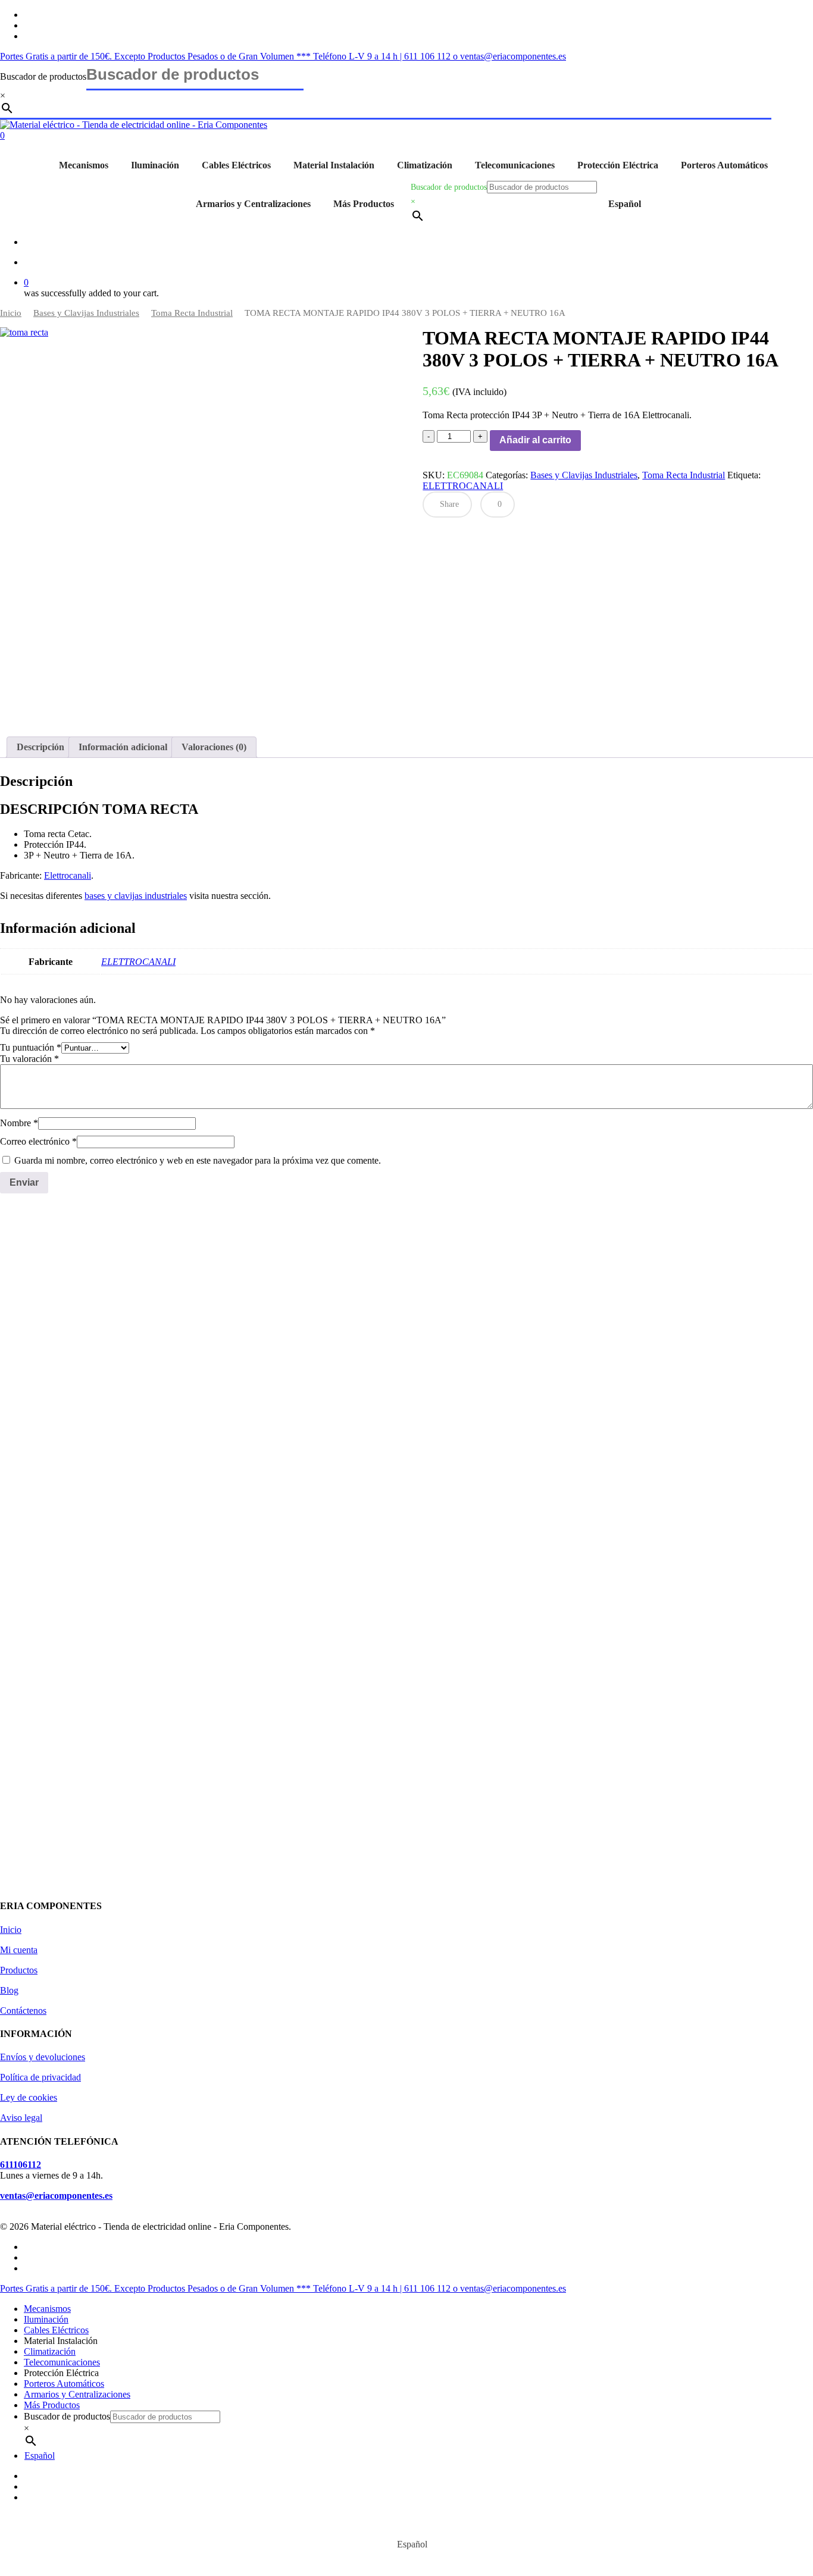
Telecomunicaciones (515, 165)
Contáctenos (23, 2011)
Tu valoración (29, 1059)
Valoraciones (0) (214, 747)
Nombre (19, 1123)
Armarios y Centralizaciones (253, 204)
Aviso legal (21, 2118)
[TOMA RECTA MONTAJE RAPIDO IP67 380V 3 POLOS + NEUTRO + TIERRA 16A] (90, 1663)
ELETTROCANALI (463, 486)
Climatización (425, 165)
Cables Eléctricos (236, 165)
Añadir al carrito (535, 440)
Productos (19, 1970)
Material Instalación (334, 165)
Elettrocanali (68, 875)
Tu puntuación (31, 1047)
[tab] (40, 747)
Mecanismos (84, 165)
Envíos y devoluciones (43, 2057)
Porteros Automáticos (724, 165)
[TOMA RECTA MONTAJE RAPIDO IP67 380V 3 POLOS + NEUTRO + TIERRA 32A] (90, 1348)
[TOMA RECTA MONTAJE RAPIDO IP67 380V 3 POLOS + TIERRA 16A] (300, 1348)
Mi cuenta (19, 1950)
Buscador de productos (43, 76)
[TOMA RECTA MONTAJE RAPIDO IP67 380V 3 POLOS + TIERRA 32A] (510, 1348)
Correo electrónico (38, 1141)
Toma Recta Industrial (192, 313)
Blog (9, 1990)
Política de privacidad (40, 2077)
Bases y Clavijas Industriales (86, 313)
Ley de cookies (29, 2097)
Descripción (40, 747)
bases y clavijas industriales (136, 896)
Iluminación (155, 165)
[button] (44, 1534)
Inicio (11, 313)
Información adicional (123, 747)
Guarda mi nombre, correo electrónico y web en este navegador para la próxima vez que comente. (198, 1160)
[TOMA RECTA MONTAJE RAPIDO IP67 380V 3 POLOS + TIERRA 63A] (720, 1348)
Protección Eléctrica (618, 165)
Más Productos (364, 204)
